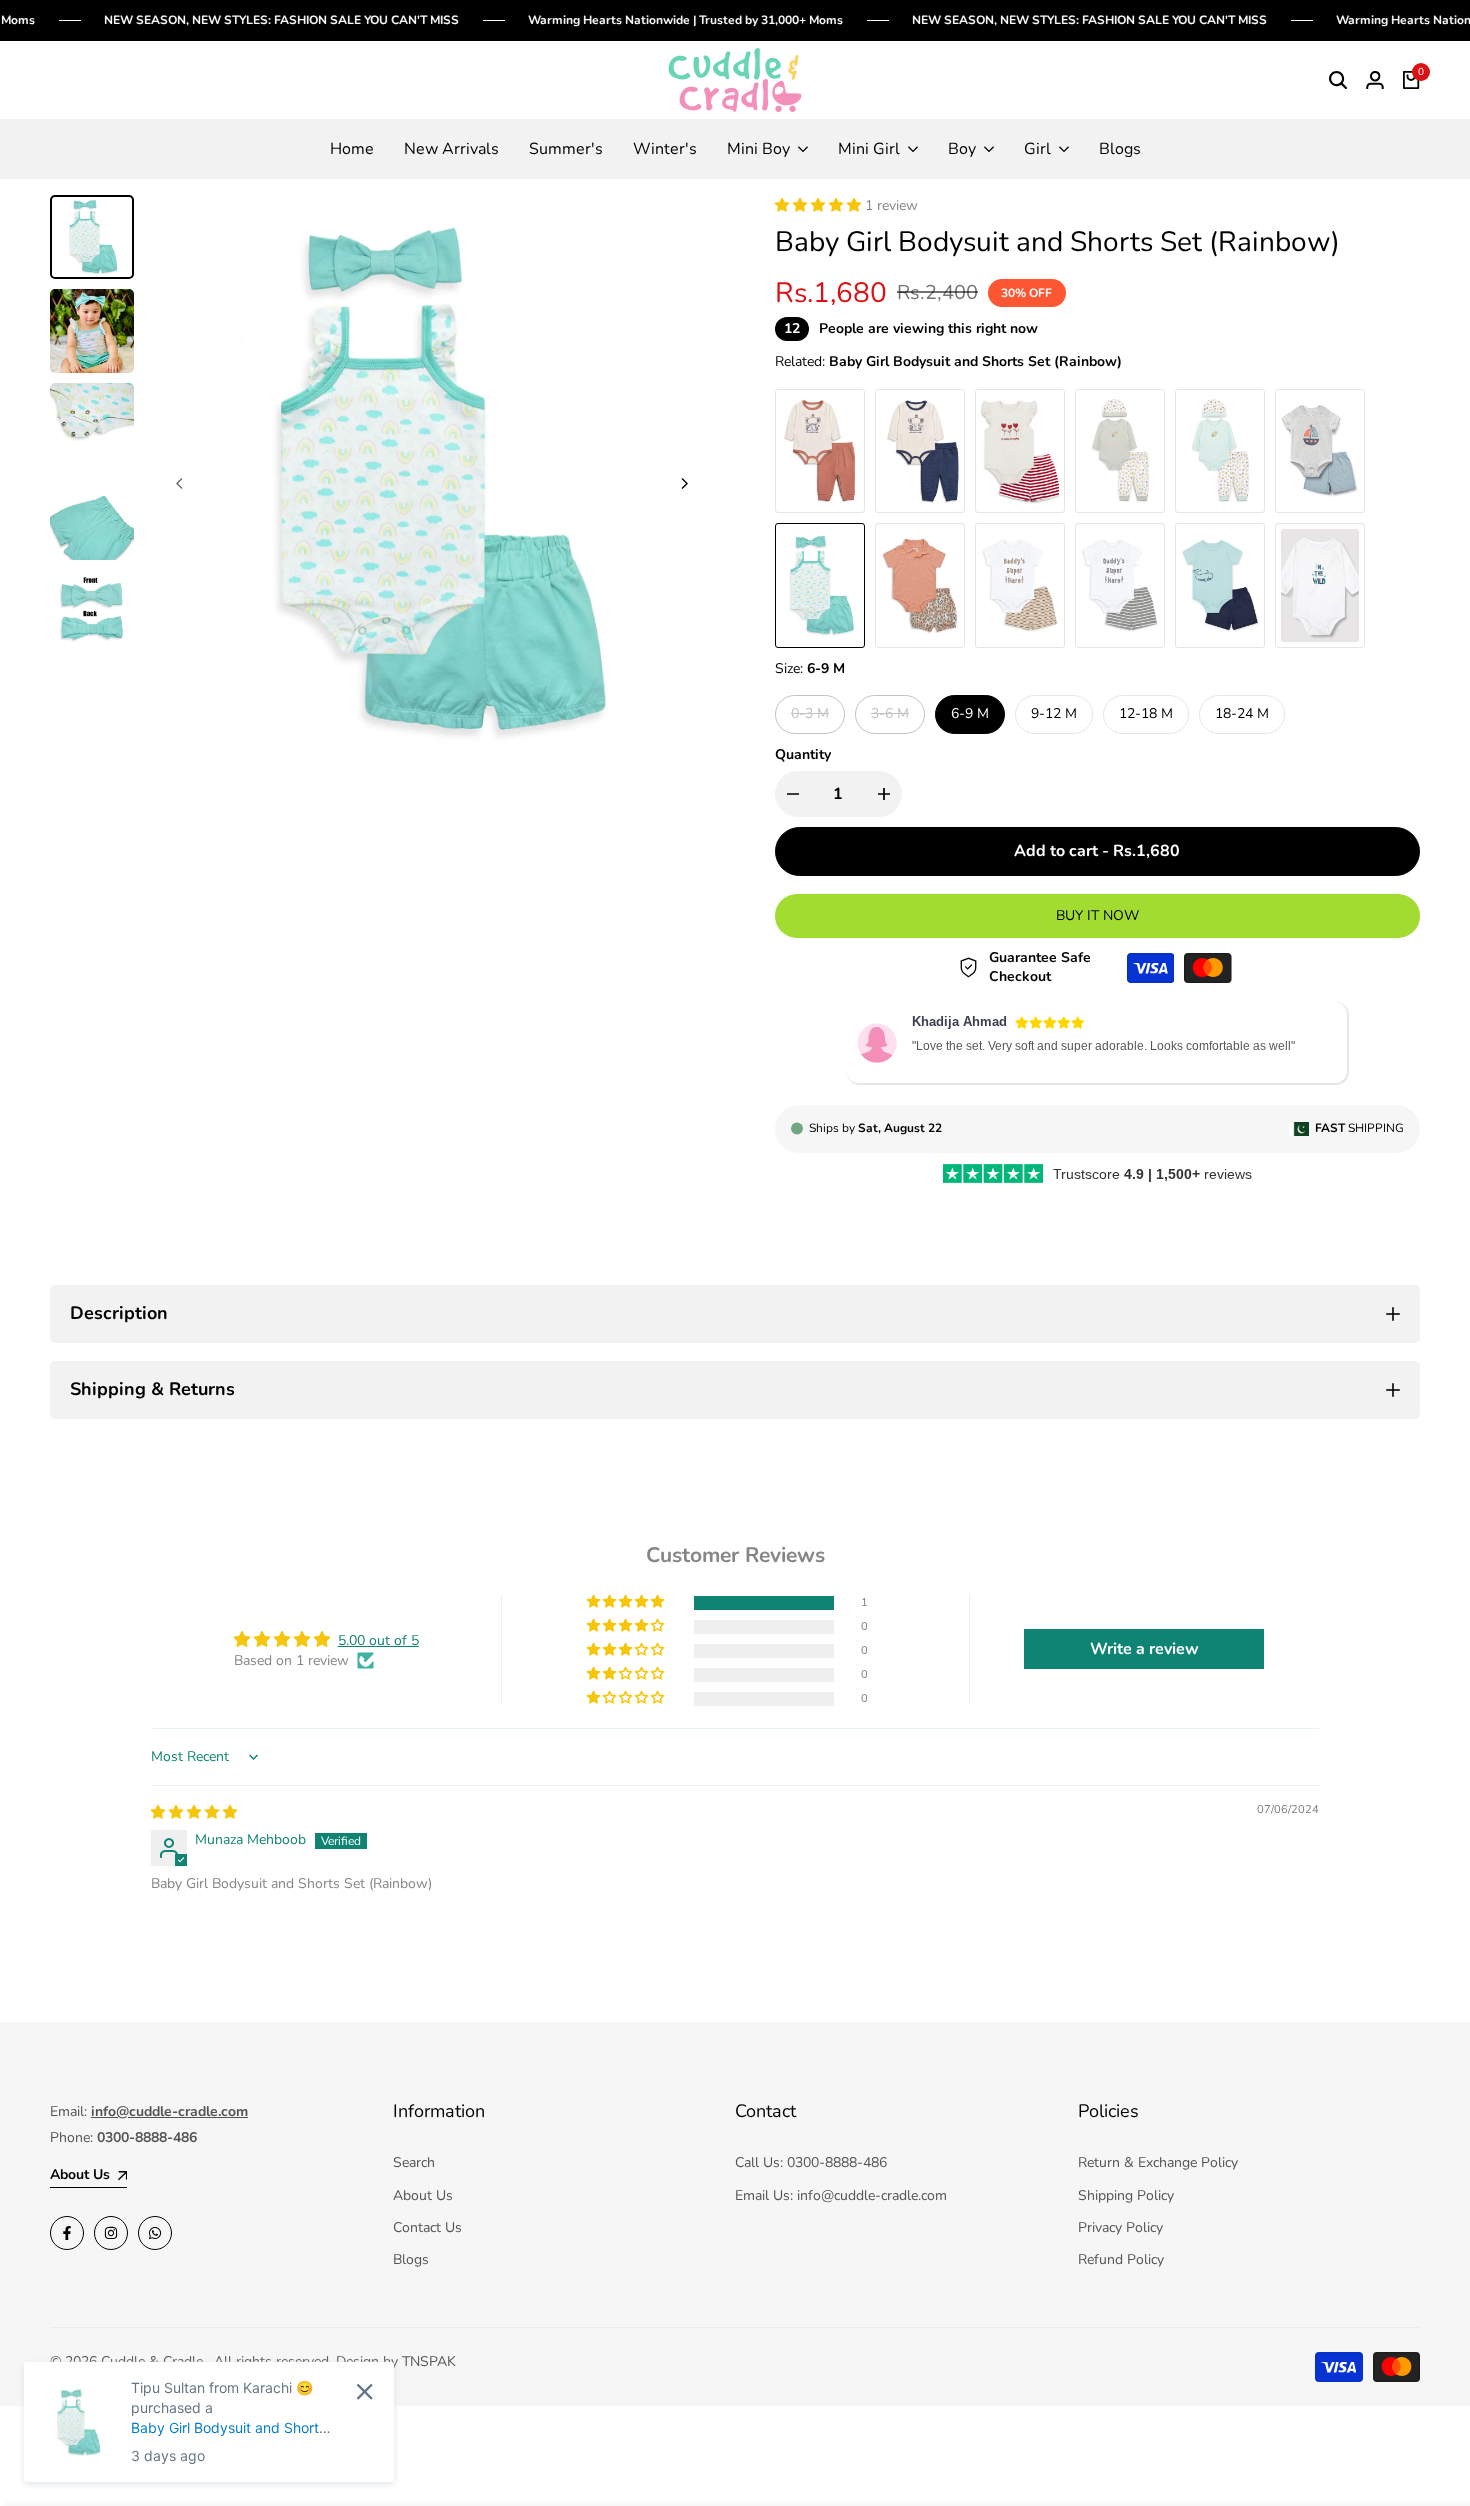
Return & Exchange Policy (1158, 2162)
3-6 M (892, 718)
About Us (423, 2195)
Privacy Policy (1120, 2227)
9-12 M (1054, 713)
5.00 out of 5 (378, 1640)
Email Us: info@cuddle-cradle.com (841, 2195)
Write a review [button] (1144, 1649)
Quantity (803, 754)
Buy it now (1097, 915)
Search (414, 2162)
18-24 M (1242, 713)
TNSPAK (429, 2361)
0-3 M (812, 718)
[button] (820, 205)
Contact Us (427, 2227)
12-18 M (1146, 713)
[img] (194, 1812)
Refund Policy (1121, 2259)
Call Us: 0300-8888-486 (811, 2162)
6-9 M (970, 713)
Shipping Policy (1126, 2195)
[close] (364, 2391)
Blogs (411, 2259)
